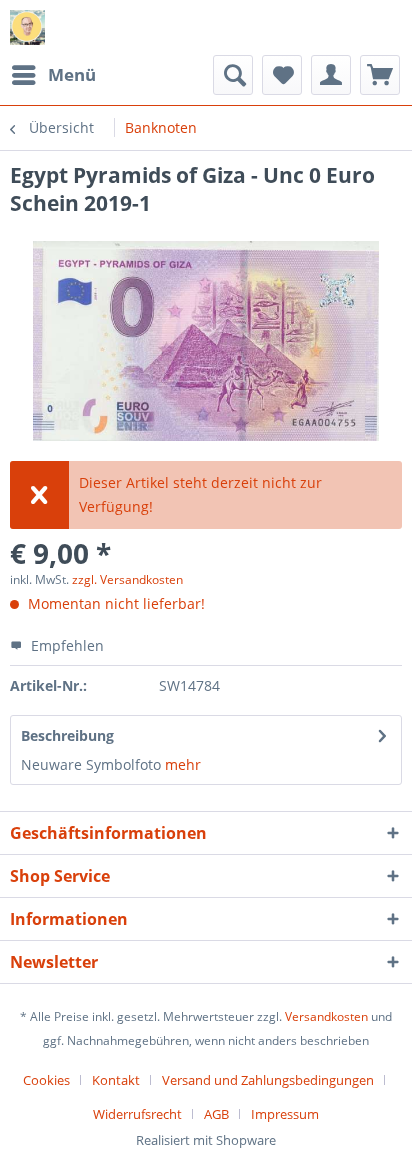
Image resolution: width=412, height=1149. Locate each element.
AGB (216, 1114)
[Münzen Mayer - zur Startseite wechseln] (27, 27)
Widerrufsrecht (137, 1114)
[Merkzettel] (282, 75)
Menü (72, 74)
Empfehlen (65, 645)
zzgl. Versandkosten (127, 579)
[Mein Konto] (331, 75)
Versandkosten (326, 1016)
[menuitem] (53, 75)
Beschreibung (67, 735)
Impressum (285, 1114)
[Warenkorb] (380, 75)
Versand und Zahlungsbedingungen (268, 1080)
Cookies (46, 1080)
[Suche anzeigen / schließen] (233, 75)
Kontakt (116, 1080)
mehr (183, 764)
